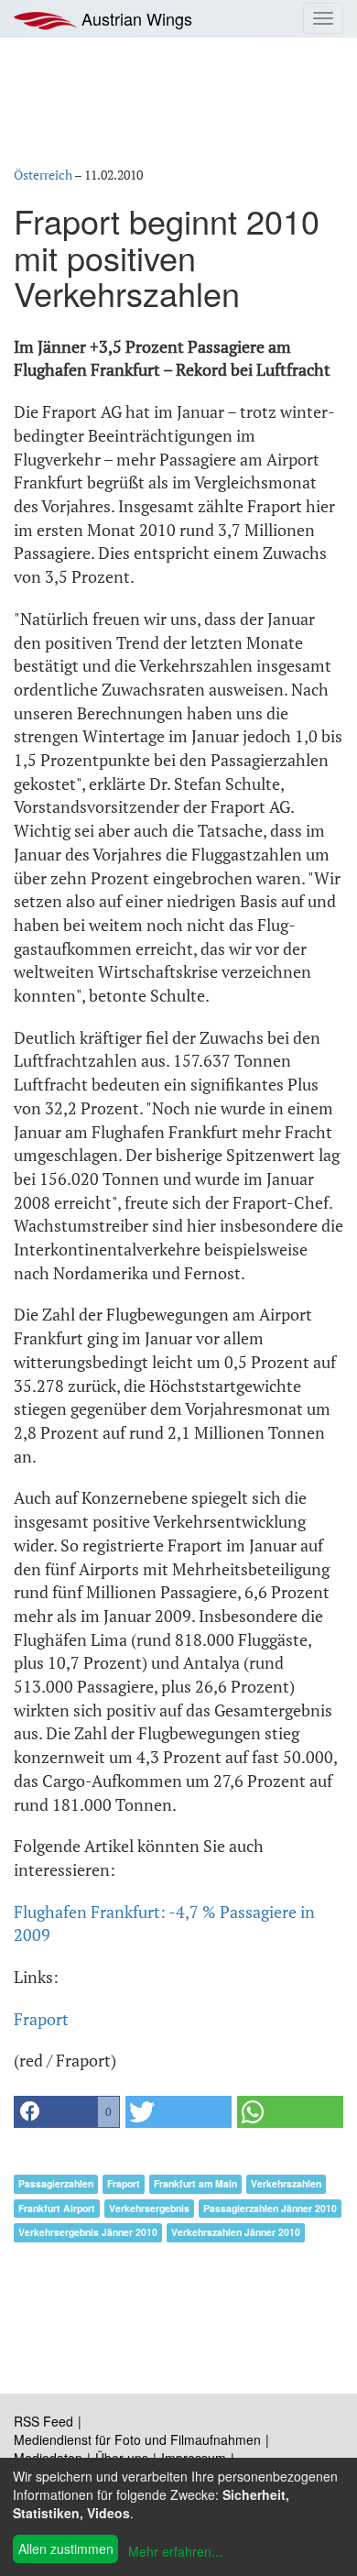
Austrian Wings (135, 18)
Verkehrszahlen (286, 2183)
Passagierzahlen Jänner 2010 (270, 2208)
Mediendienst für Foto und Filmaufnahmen (137, 2439)
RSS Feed (43, 2421)
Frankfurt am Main (195, 2183)
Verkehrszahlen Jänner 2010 (236, 2232)
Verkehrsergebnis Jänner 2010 (88, 2232)
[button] (67, 2112)
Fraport (41, 2019)
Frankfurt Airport (57, 2208)
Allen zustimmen (66, 2549)
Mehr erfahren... (175, 2551)
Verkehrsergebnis (149, 2208)
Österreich (43, 175)
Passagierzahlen (56, 2183)
